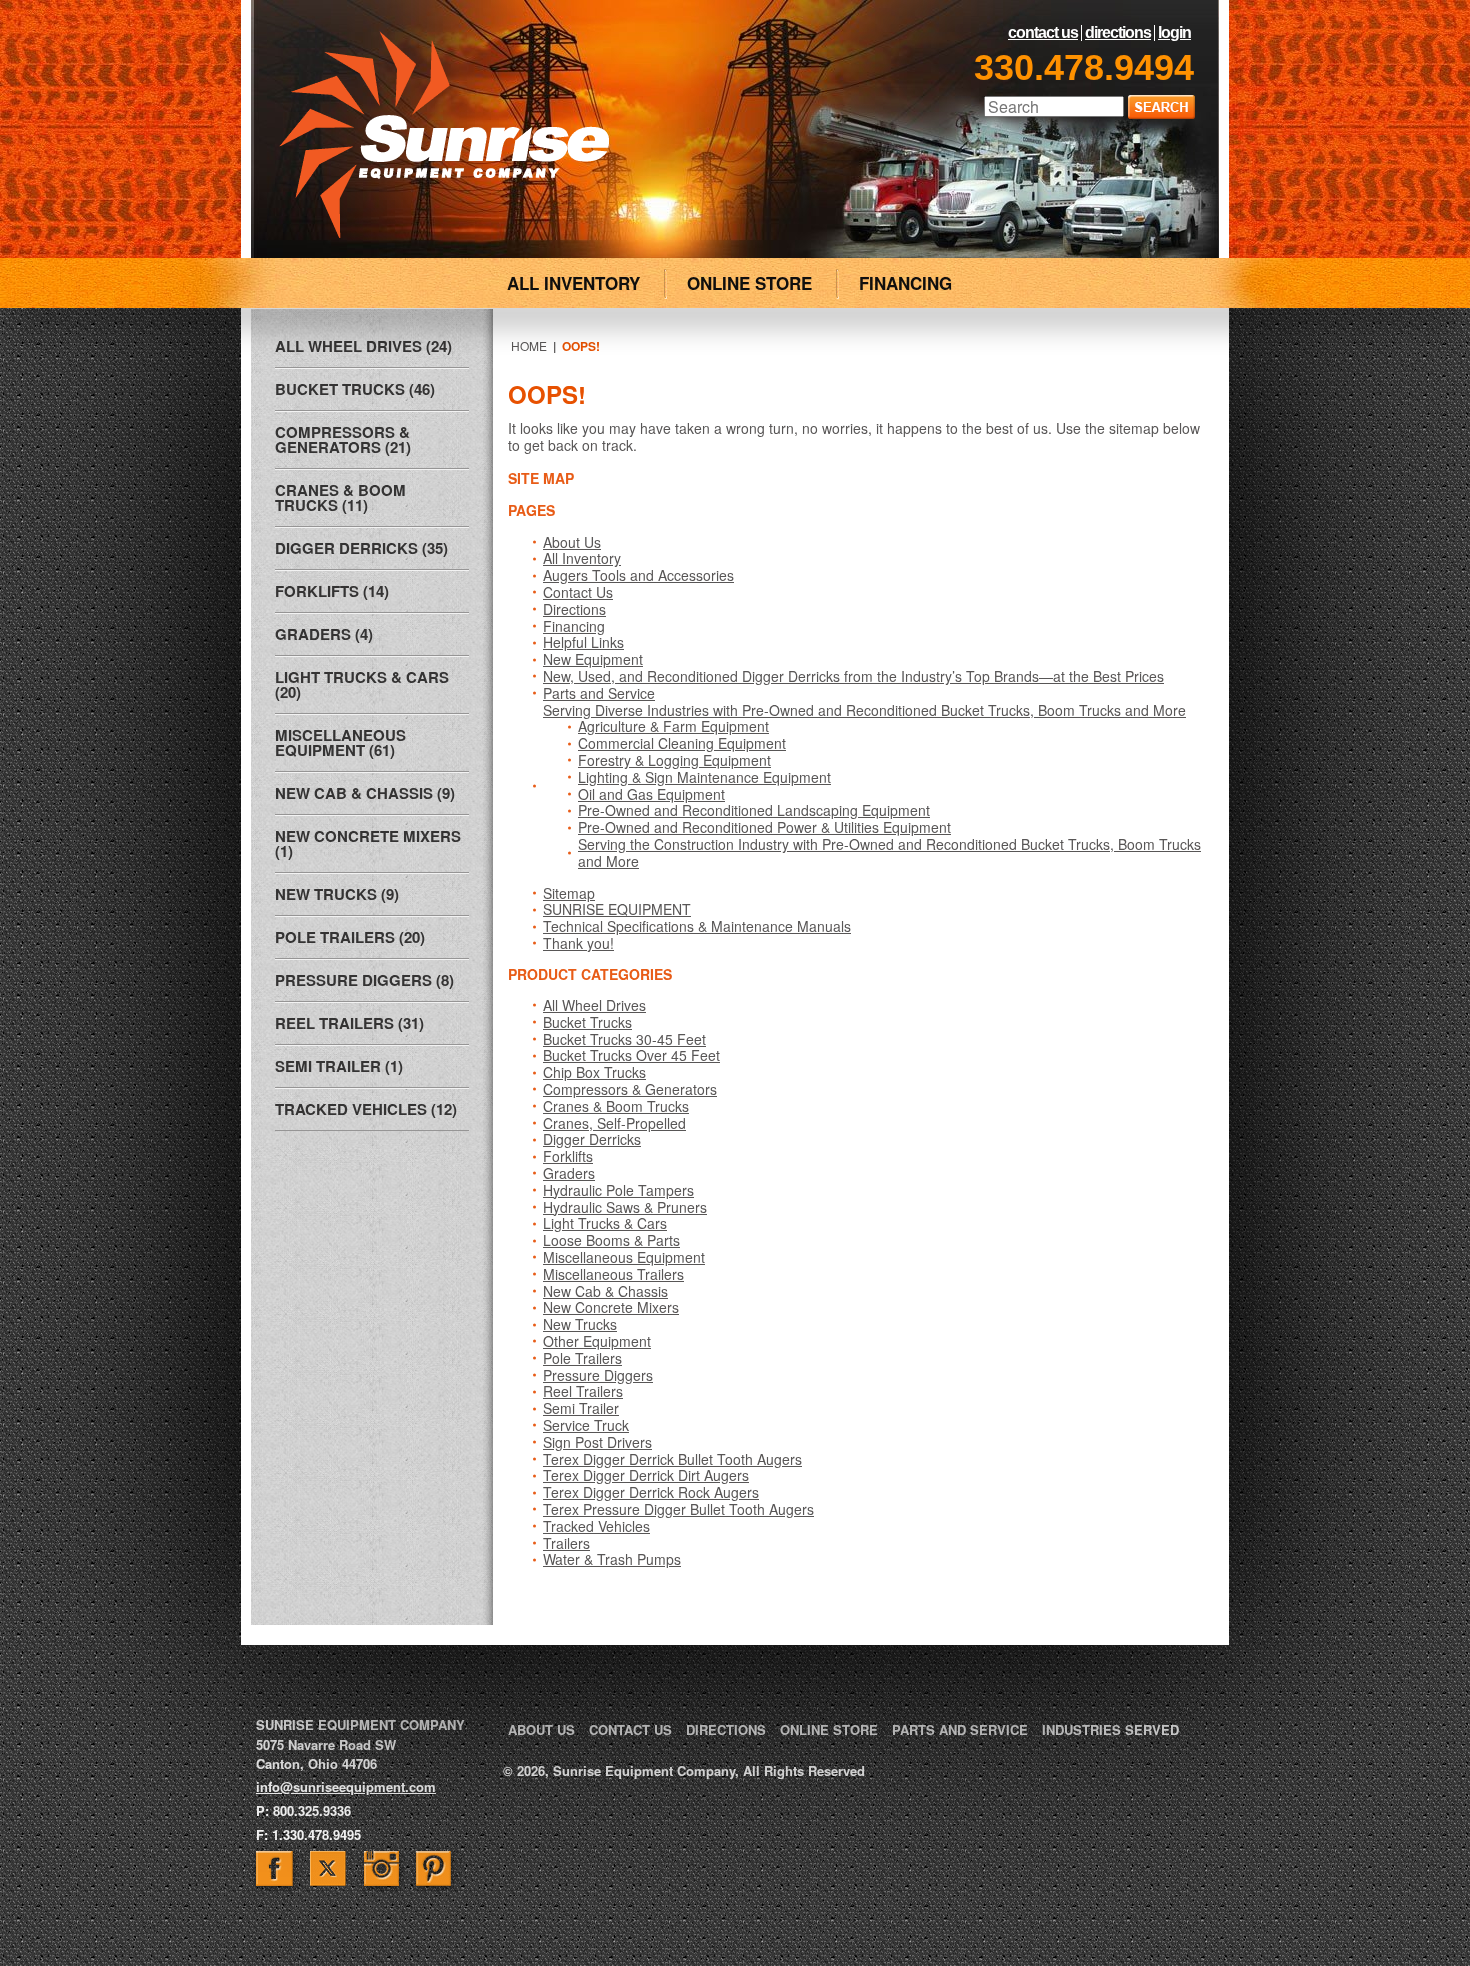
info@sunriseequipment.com (346, 1786)
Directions (1118, 33)
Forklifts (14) (332, 591)
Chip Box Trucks (594, 1072)
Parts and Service (599, 693)
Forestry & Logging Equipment (674, 760)
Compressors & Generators (630, 1089)
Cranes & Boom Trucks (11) (340, 497)
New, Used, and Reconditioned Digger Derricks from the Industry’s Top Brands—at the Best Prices (853, 676)
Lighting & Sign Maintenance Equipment (704, 777)
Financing (574, 626)
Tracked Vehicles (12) (366, 1109)
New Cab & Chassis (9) (365, 793)
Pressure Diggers (598, 1375)
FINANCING (905, 283)
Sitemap (569, 893)
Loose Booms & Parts (611, 1240)
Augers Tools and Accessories (638, 575)
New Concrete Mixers (611, 1307)
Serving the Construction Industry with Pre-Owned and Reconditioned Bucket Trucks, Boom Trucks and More (889, 852)
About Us (572, 542)
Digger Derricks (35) (361, 548)
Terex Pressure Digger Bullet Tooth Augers (678, 1509)
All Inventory (582, 558)
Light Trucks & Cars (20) (362, 684)
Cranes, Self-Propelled (614, 1123)
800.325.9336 (312, 1810)
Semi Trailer (581, 1408)
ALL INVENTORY (573, 283)
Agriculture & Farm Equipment (673, 726)
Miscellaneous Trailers (613, 1274)
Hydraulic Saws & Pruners (625, 1207)
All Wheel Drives (594, 1005)
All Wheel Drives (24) (363, 346)
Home (529, 345)
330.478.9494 (1084, 67)
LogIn (1174, 33)
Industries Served (1110, 1729)
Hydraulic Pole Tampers (618, 1190)
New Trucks (580, 1324)
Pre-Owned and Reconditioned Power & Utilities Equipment (764, 827)
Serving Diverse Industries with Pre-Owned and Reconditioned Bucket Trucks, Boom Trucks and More (864, 710)
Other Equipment (597, 1341)
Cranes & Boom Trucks (616, 1106)
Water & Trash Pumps (612, 1559)
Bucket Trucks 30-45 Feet (624, 1039)
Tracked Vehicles (596, 1526)
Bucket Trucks (587, 1022)
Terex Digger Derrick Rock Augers (651, 1492)
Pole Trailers (582, 1358)
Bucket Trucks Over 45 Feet (631, 1055)
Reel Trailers (583, 1391)
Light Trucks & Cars (605, 1223)
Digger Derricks (592, 1139)
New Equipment (593, 659)
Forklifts (568, 1156)
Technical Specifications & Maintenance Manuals (697, 926)
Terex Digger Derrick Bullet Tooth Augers (672, 1459)
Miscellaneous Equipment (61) (340, 742)
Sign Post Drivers (597, 1442)
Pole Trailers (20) (350, 937)
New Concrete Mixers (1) (368, 843)
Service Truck (586, 1425)
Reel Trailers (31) (349, 1023)
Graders (569, 1173)
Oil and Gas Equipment (651, 794)
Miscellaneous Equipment (624, 1257)
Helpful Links (583, 642)
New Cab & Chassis (605, 1291)
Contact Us (1043, 33)
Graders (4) (324, 634)
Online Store (829, 1729)
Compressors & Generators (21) (343, 439)
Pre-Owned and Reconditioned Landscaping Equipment (754, 810)
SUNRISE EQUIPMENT (617, 909)
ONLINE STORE (749, 283)
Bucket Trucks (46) (355, 389)
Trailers (566, 1543)
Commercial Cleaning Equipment (682, 743)
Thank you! (578, 943)
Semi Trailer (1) (339, 1066)
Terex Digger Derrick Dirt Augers (646, 1475)
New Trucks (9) (337, 894)
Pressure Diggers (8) (364, 980)
